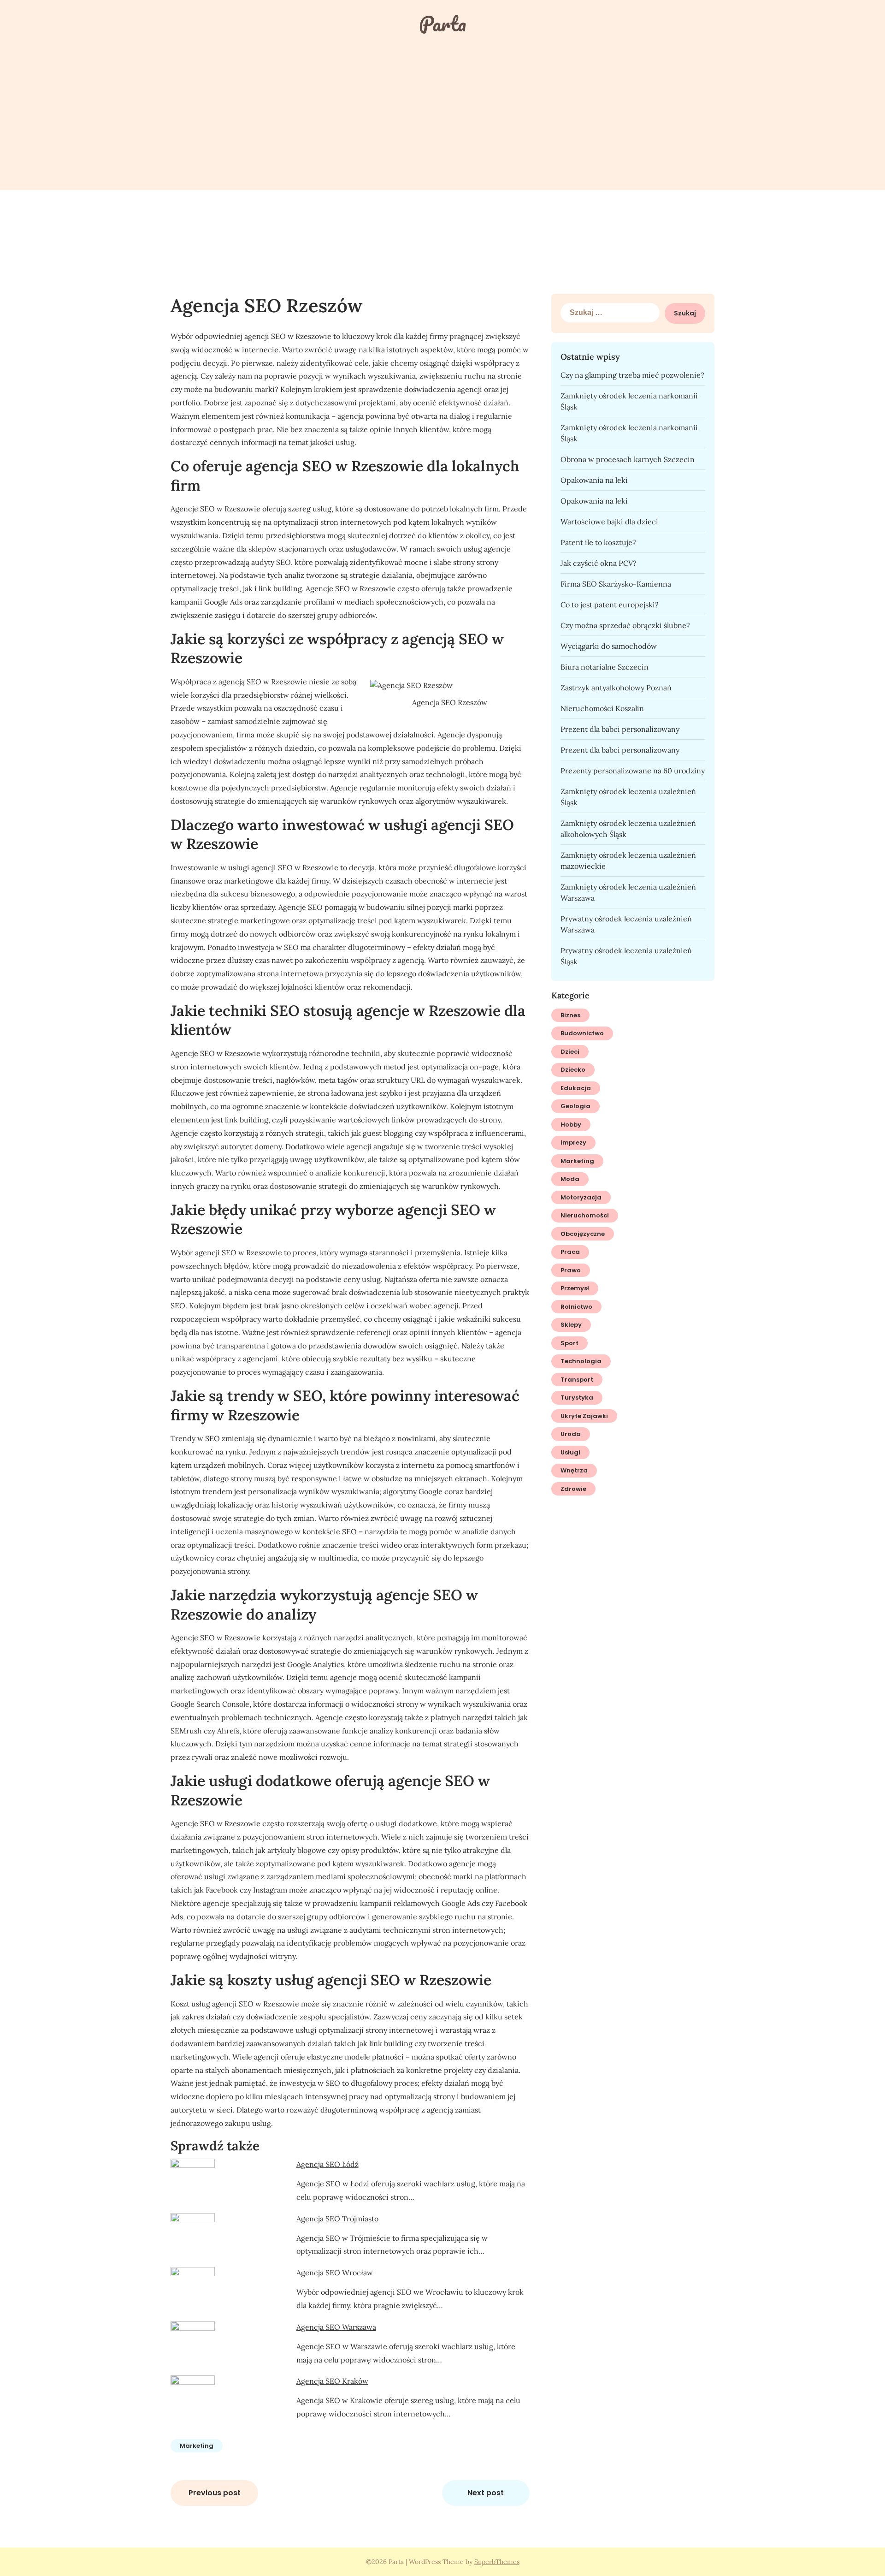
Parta (442, 24)
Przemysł (575, 1288)
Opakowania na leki (594, 480)
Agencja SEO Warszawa (336, 2327)
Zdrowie (573, 1489)
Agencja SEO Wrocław (335, 2273)
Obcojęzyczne (583, 1234)
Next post (486, 2493)
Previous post (215, 2493)
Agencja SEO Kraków (332, 2381)
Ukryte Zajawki (584, 1416)
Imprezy (573, 1143)
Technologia (581, 1361)
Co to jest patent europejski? (610, 605)
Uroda (571, 1434)
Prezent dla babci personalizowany (620, 729)
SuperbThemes (497, 2562)
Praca (570, 1252)
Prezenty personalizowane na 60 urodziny (633, 771)
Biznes (570, 1015)
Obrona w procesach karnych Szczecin (628, 459)
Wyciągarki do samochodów (609, 646)
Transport (577, 1380)
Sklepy (571, 1325)
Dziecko (573, 1070)
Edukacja (576, 1088)
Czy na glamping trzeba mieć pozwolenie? (632, 375)
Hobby (571, 1125)
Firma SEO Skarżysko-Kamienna (616, 584)
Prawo (571, 1270)
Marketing (197, 2446)
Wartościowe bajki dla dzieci (609, 522)
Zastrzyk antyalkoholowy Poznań (616, 688)
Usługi (570, 1452)
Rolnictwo (576, 1307)
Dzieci (570, 1052)
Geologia (575, 1106)
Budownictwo (582, 1033)
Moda (570, 1179)
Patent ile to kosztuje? (598, 542)
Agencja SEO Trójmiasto (337, 2219)
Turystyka (577, 1398)
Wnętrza (574, 1470)
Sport (569, 1343)
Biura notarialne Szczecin (605, 667)
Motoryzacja (581, 1197)
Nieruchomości (585, 1215)
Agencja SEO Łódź (327, 2164)
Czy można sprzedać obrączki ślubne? (625, 625)
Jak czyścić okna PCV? (599, 563)
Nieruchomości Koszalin (602, 708)
